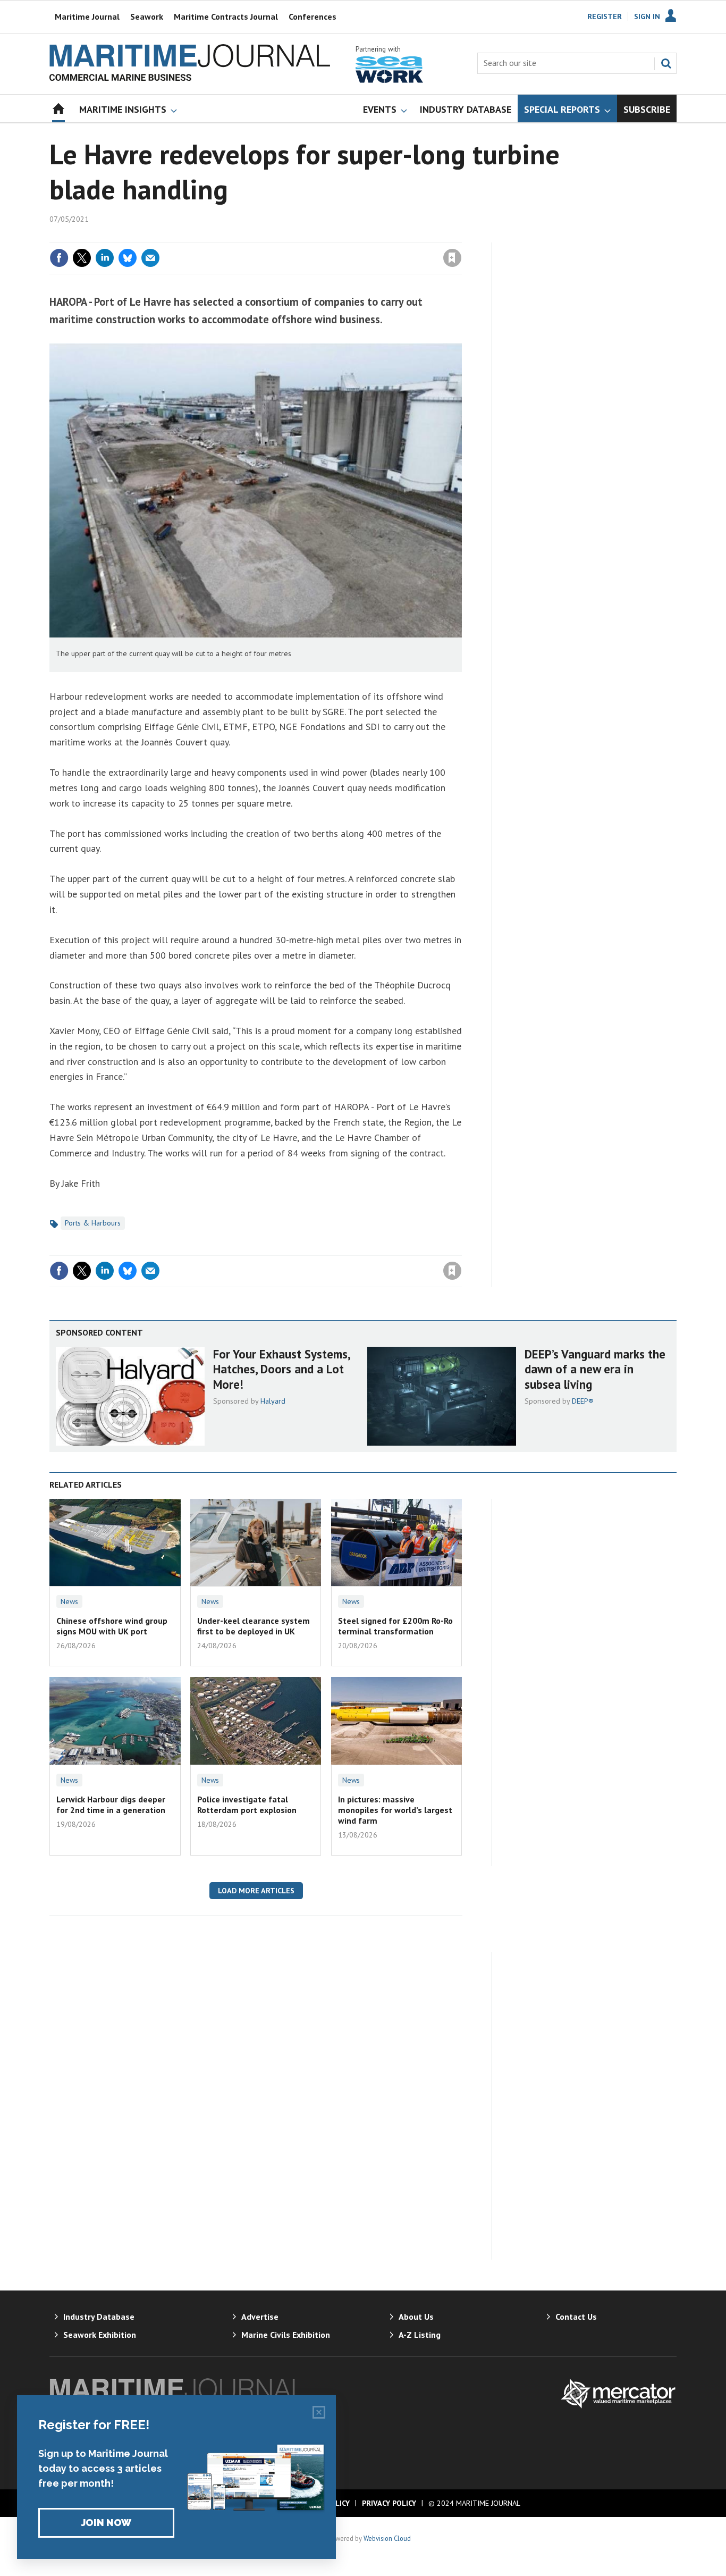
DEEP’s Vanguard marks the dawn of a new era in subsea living (595, 1369)
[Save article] (452, 258)
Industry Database (99, 2317)
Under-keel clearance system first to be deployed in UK (254, 1626)
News (69, 1601)
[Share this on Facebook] (59, 258)
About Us (416, 2317)
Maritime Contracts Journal (226, 16)
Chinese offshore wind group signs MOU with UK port (112, 1626)
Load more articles (256, 1891)
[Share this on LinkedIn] (105, 258)
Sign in (327, 236)
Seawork (147, 16)
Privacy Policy (389, 2503)
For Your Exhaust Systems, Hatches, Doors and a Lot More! (281, 1369)
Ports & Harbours (93, 1223)
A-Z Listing (420, 2335)
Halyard (273, 1401)
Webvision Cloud (387, 2538)
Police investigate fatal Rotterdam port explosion (247, 1805)
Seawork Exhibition (100, 2335)
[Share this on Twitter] (82, 258)
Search (666, 63)
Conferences (313, 16)
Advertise (260, 2317)
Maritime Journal (87, 16)
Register (605, 16)
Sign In (647, 16)
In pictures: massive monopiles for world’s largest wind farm (395, 1810)
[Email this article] (150, 258)
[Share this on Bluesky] (128, 258)
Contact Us (576, 2317)
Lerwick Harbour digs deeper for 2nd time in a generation (111, 1805)
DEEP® (583, 1401)
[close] (461, 236)
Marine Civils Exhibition (286, 2335)
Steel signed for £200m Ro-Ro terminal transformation (395, 1626)
